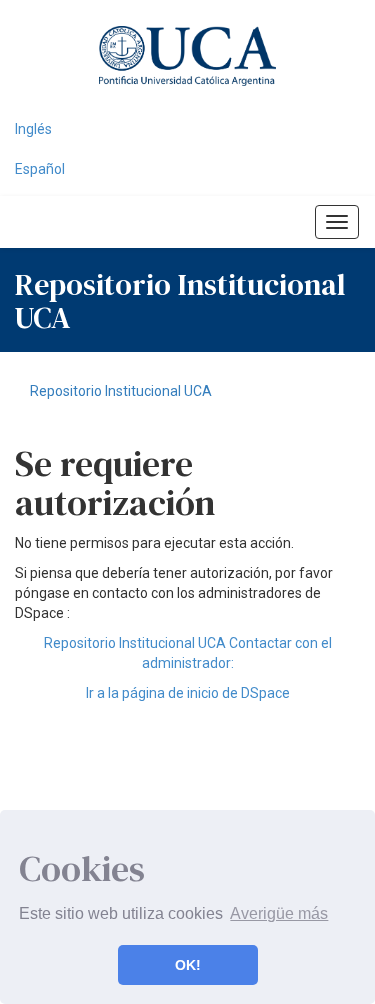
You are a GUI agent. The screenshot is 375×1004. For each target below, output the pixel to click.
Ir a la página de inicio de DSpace (188, 693)
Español (40, 169)
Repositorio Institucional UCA (121, 391)
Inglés (33, 129)
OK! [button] (188, 965)
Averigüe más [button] (279, 913)
